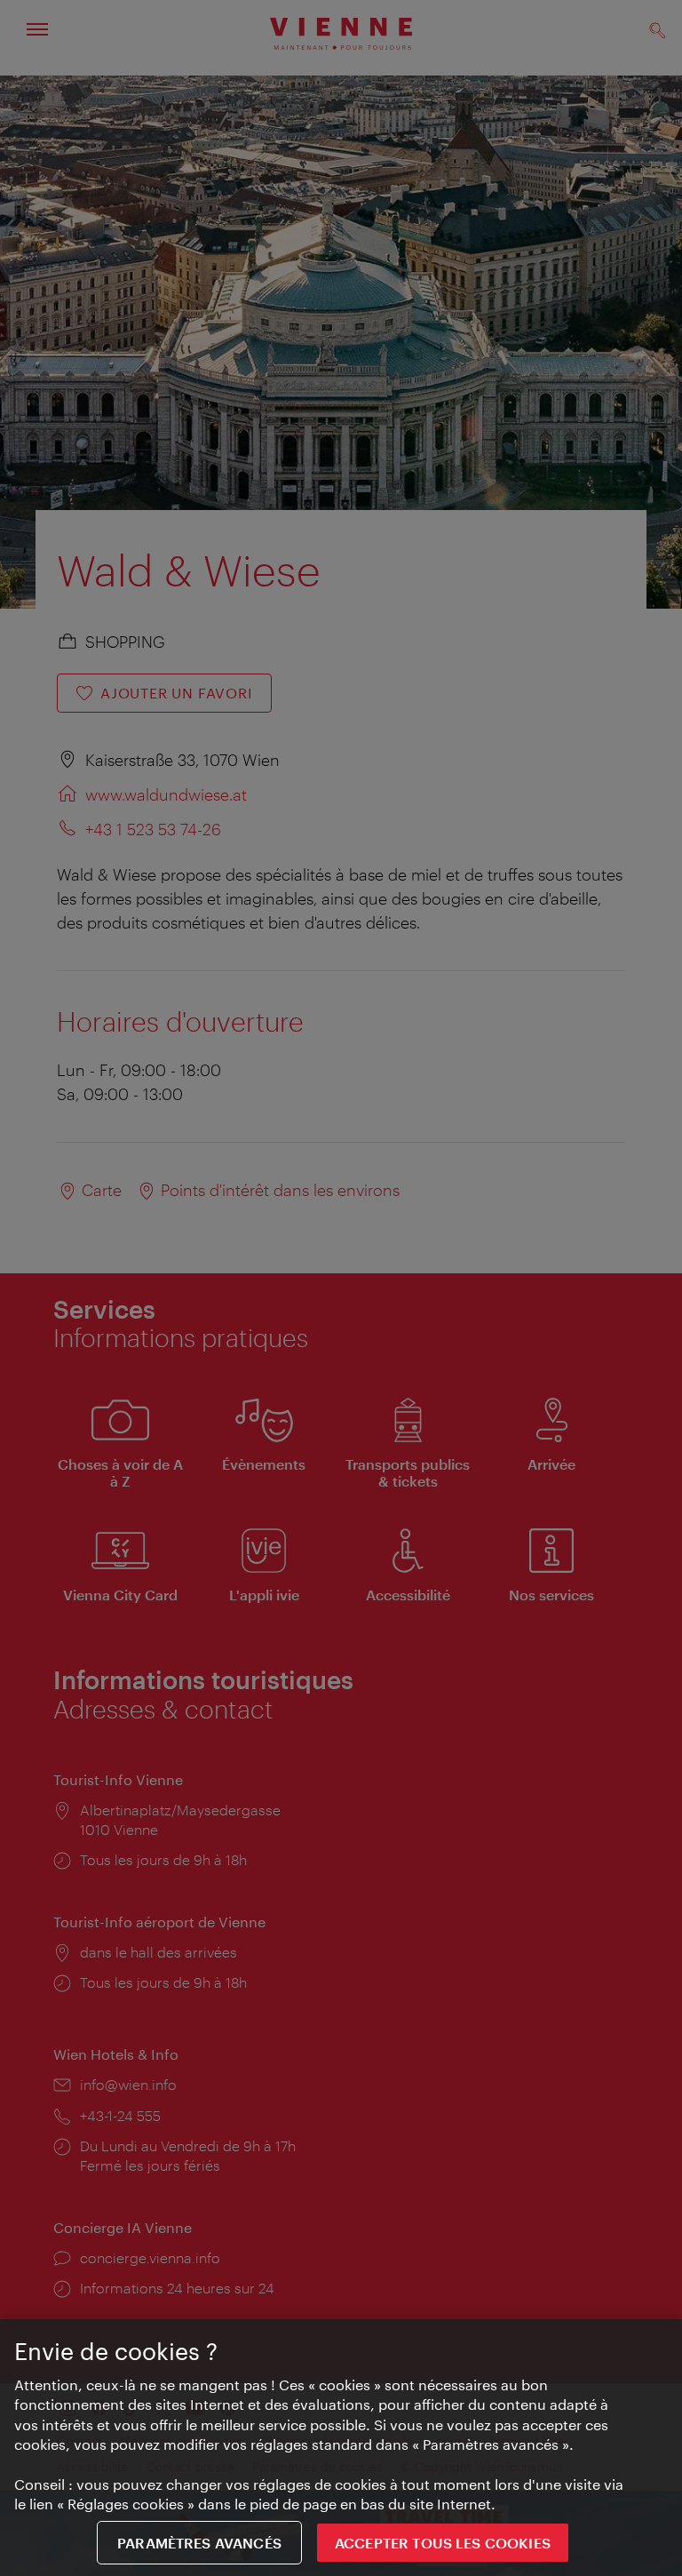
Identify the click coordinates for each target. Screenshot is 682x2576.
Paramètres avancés (199, 2543)
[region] (341, 2448)
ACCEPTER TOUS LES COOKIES (443, 2543)
